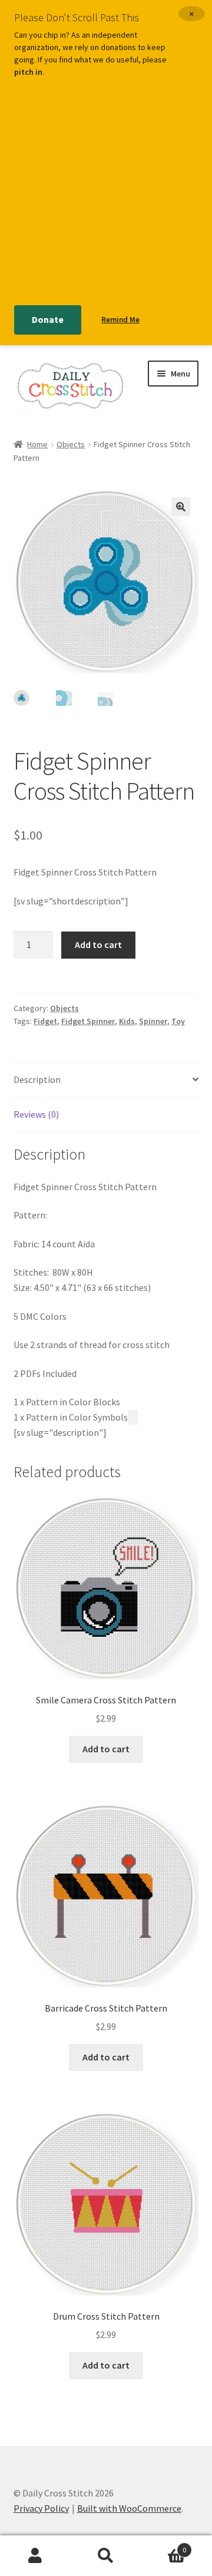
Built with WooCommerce (129, 2508)
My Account (35, 2556)
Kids (127, 1021)
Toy (178, 1021)
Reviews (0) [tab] (36, 1114)
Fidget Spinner (88, 1021)
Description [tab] (37, 1079)
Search (106, 2556)
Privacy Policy (41, 2508)
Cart (164, 2546)
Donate (48, 319)
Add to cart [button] (106, 1749)
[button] (181, 507)
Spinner (153, 1021)
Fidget (45, 1021)
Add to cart (98, 944)
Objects (71, 444)
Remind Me (120, 320)
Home (37, 444)
